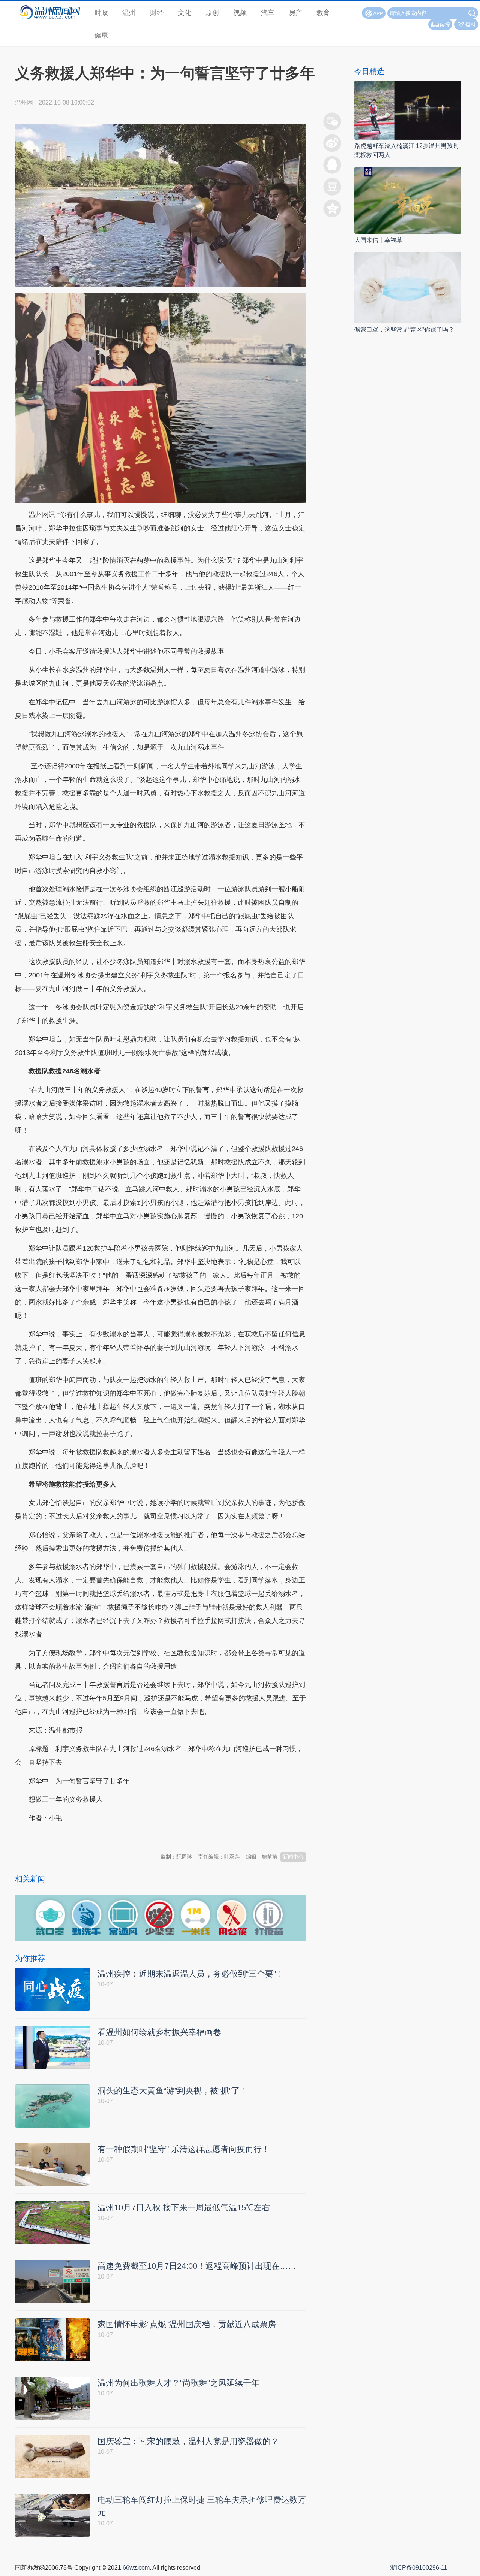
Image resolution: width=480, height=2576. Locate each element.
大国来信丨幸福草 (378, 240)
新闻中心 (293, 1857)
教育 (323, 13)
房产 (295, 13)
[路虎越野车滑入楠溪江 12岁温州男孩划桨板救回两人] (408, 110)
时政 (101, 13)
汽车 (268, 13)
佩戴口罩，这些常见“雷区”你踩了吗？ (404, 329)
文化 (184, 13)
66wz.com (136, 2568)
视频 (240, 13)
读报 (445, 25)
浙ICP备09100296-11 (418, 2568)
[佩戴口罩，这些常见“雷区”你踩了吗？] (408, 287)
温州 (129, 13)
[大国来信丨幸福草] (408, 200)
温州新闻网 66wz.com (82, 1836)
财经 (157, 13)
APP (378, 13)
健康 (101, 35)
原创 (212, 13)
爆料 (471, 25)
